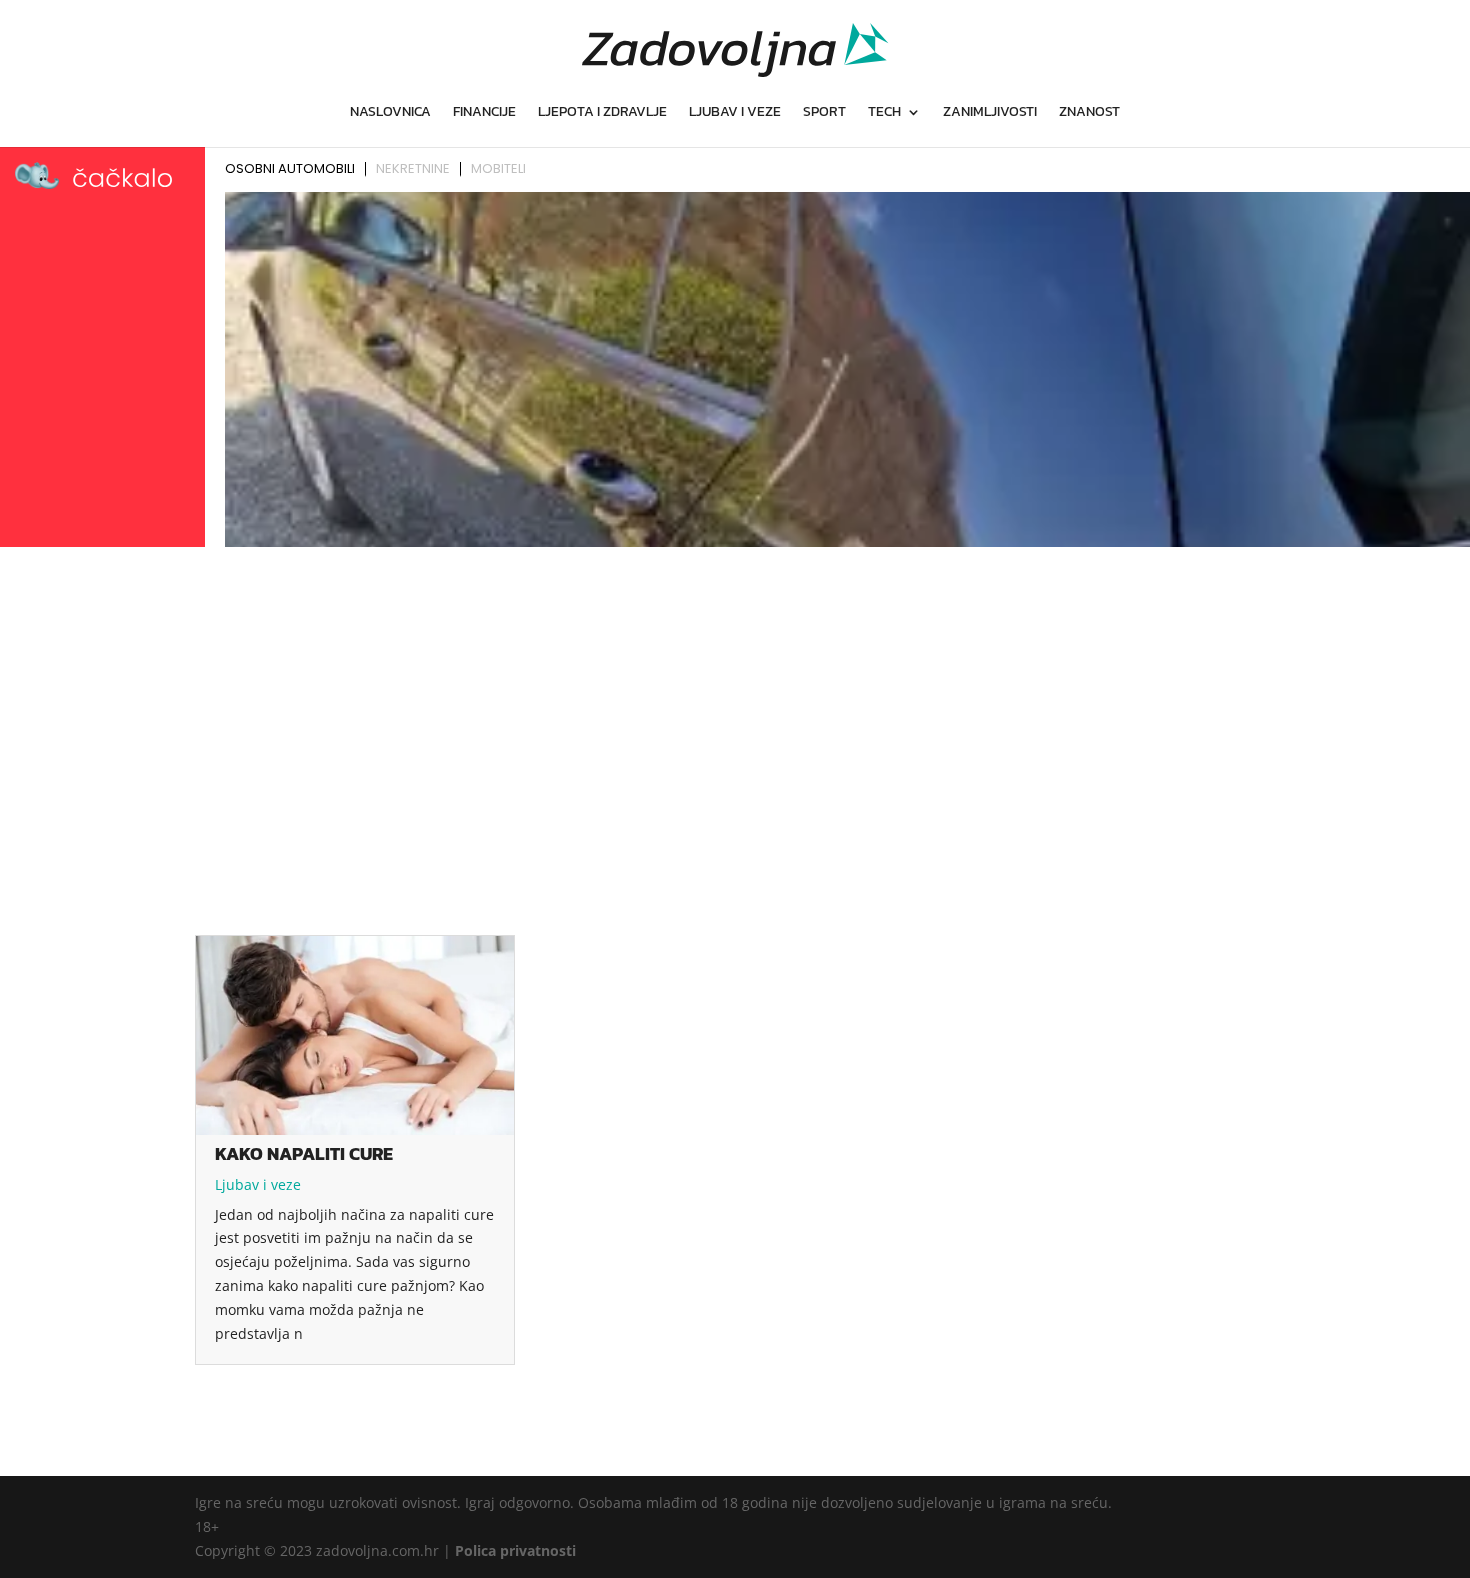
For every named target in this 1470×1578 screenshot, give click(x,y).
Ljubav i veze (735, 113)
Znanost (1089, 113)
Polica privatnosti (515, 1550)
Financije (484, 113)
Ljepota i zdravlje (602, 113)
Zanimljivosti (990, 113)
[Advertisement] (735, 704)
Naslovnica (390, 113)
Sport (824, 113)
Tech (884, 113)
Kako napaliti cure (304, 1153)
